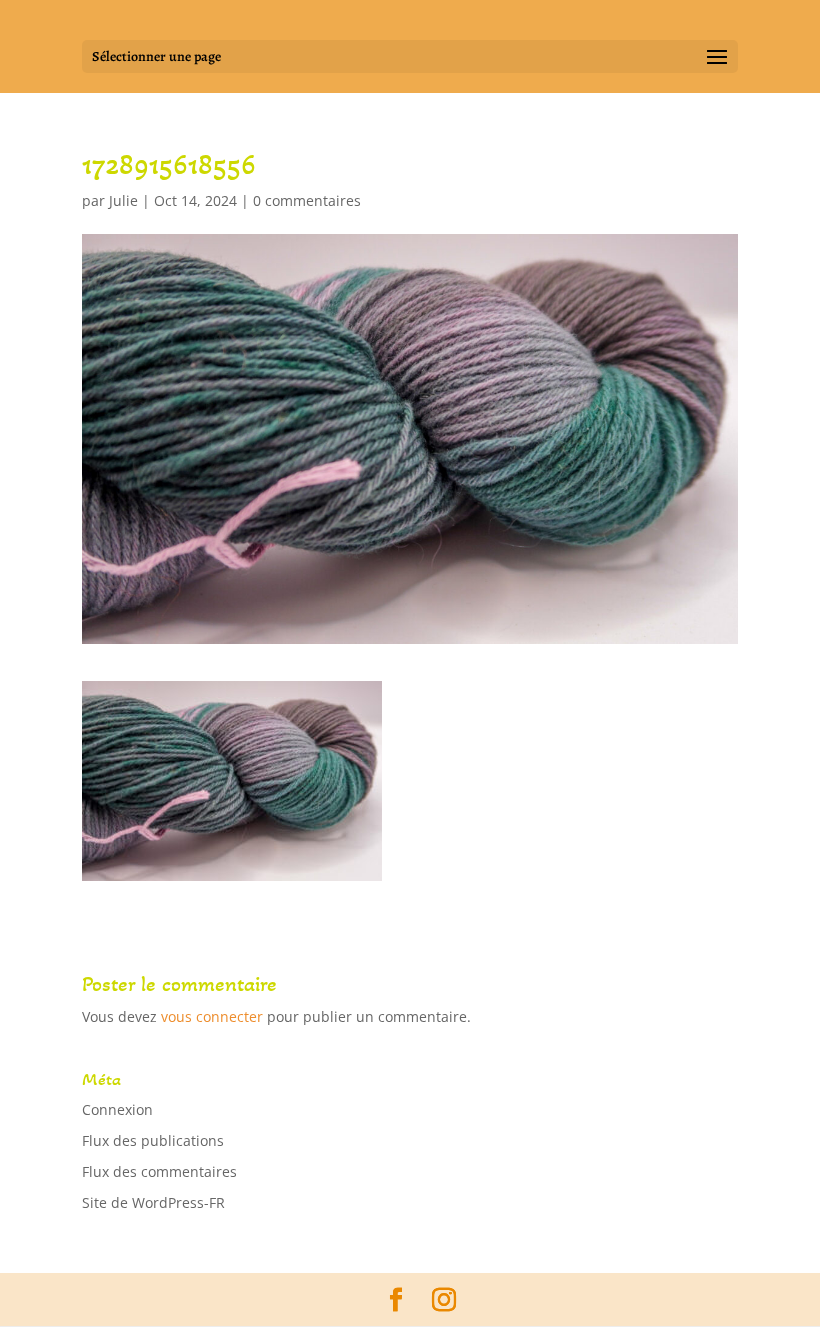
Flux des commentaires (159, 1171)
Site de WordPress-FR (153, 1202)
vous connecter (212, 1016)
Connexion (117, 1109)
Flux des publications (153, 1140)
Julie (123, 200)
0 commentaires (307, 200)
